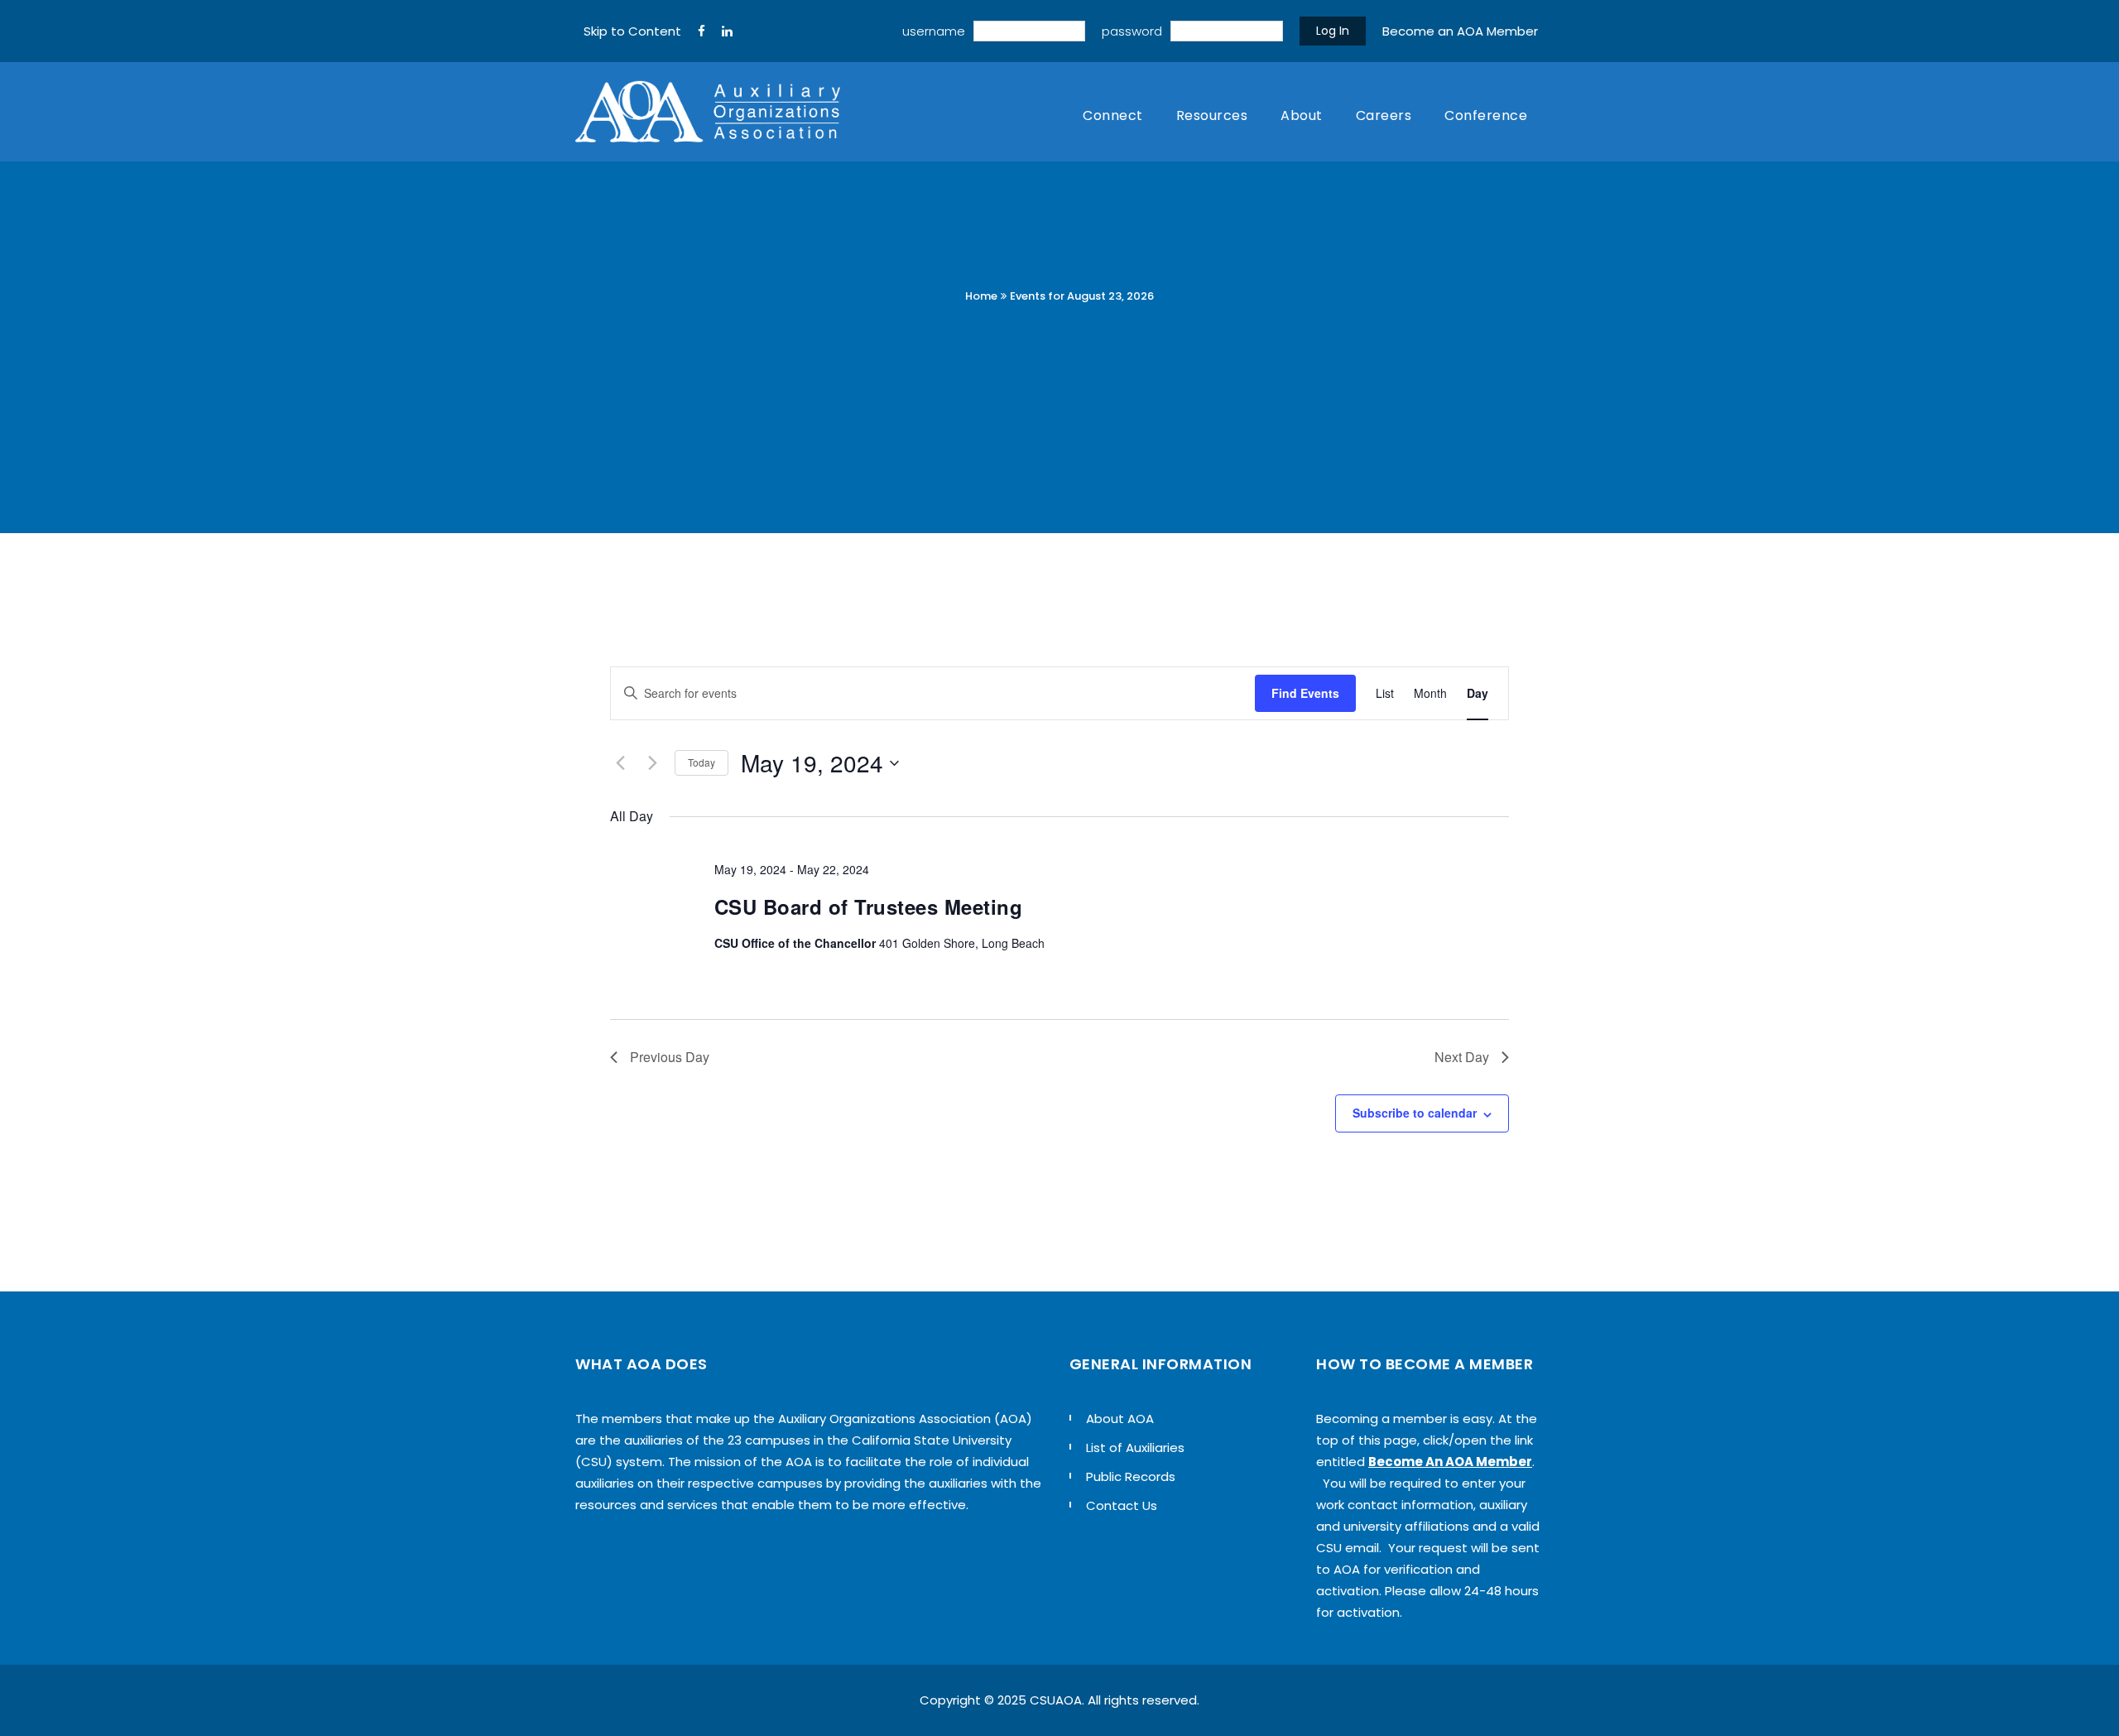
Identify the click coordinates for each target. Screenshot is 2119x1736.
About (1302, 115)
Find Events (1305, 693)
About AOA (1120, 1419)
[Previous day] (620, 763)
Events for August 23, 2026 (1082, 296)
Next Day (1462, 1057)
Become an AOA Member (1460, 31)
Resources (1212, 115)
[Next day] (652, 763)
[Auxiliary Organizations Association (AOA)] (708, 112)
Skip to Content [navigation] (632, 31)
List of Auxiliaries (1135, 1447)
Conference (1486, 115)
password (1132, 31)
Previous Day (670, 1057)
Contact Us (1122, 1505)
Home (981, 296)
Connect (1113, 115)
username (934, 31)
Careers (1384, 115)
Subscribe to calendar (1415, 1113)
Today (702, 762)
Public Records (1131, 1476)
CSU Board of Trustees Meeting (869, 906)
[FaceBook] (702, 31)
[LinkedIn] (727, 31)
